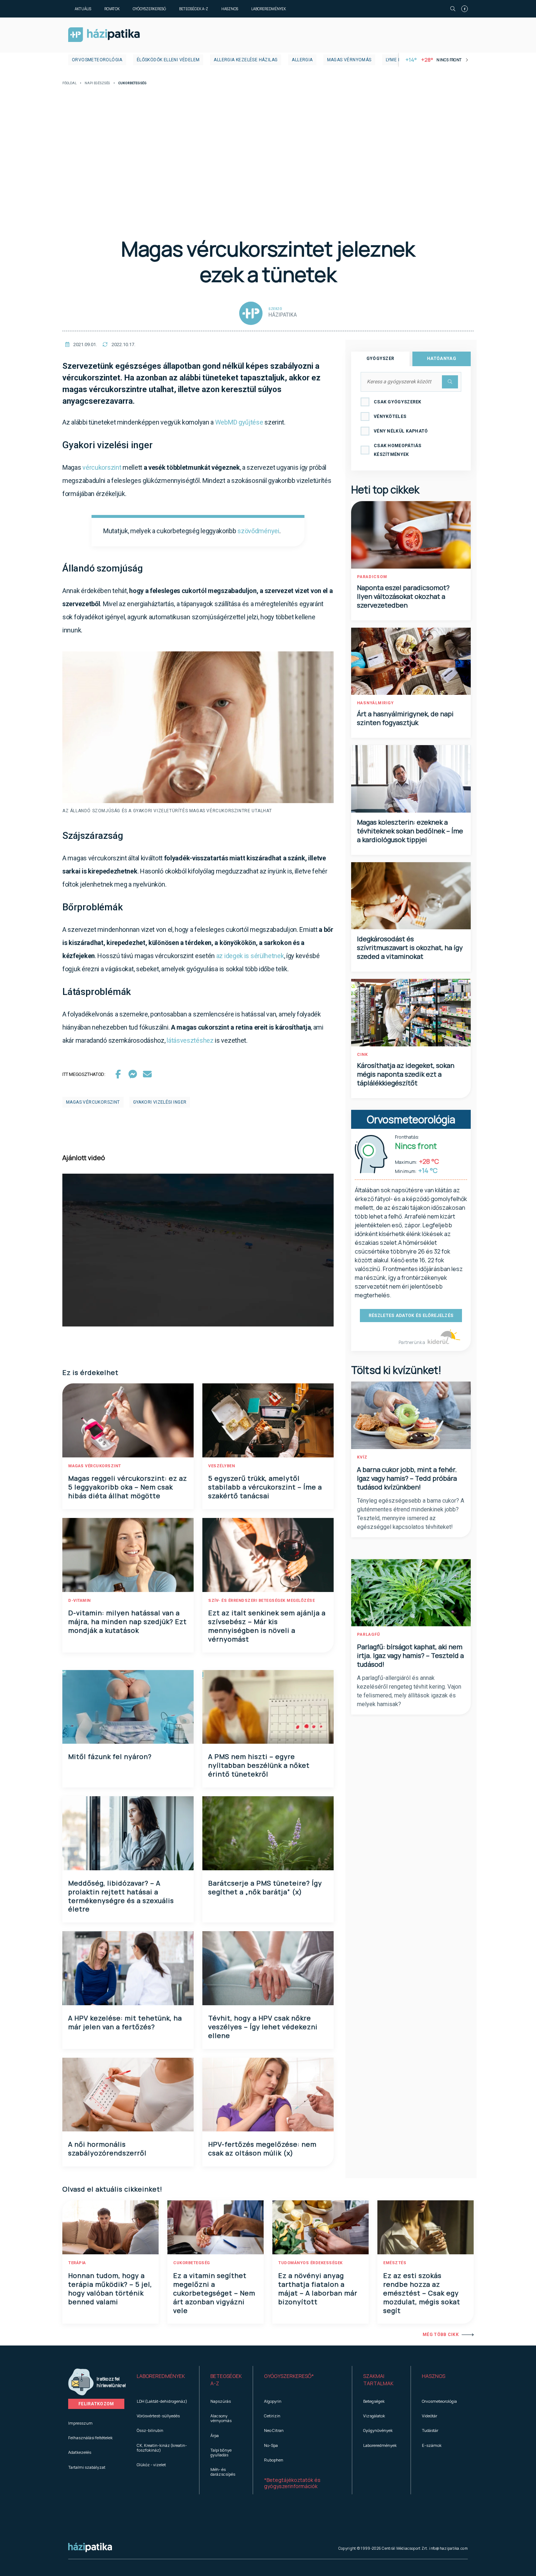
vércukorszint (102, 467)
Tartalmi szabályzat (87, 2467)
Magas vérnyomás (349, 60)
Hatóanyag (442, 359)
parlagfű (368, 1634)
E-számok (432, 2445)
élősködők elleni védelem (168, 60)
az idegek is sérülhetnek (250, 956)
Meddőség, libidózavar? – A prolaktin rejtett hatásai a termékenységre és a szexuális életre (121, 1896)
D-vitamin (79, 1601)
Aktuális (83, 9)
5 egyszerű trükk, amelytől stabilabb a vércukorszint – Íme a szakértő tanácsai (265, 1487)
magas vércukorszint (93, 1102)
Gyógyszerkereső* (289, 2376)
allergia (302, 60)
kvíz (362, 1457)
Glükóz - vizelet (151, 2465)
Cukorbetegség (192, 2263)
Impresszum (80, 2423)
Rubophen (274, 2460)
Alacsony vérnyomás (221, 2418)
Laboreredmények (269, 9)
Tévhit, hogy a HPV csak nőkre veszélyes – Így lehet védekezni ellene (263, 2027)
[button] (162, 2380)
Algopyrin (273, 2401)
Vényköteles (390, 417)
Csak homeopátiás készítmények (398, 450)
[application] (198, 1250)
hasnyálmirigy (375, 703)
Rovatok (112, 9)
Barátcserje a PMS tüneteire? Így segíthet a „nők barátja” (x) (265, 1887)
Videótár (430, 2416)
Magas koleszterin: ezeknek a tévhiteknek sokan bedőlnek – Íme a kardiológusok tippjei (410, 831)
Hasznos (230, 9)
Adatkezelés (80, 2452)
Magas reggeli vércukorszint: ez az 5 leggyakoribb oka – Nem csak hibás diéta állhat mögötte (128, 1487)
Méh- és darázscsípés (223, 2472)
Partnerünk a (412, 1342)
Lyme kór (397, 60)
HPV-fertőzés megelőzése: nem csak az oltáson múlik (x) (262, 2149)
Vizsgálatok (374, 2416)
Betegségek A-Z (194, 9)
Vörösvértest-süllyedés (158, 2416)
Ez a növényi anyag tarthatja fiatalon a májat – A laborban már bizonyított (318, 2289)
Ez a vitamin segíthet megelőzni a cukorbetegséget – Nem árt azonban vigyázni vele (214, 2293)
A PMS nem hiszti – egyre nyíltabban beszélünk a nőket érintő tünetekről (259, 1765)
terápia (77, 2263)
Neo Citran (274, 2430)
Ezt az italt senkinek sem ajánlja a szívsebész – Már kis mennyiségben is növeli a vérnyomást (267, 1626)
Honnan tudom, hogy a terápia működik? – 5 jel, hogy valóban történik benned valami (110, 2289)
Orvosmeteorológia (97, 60)
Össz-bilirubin (150, 2430)
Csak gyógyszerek (398, 402)
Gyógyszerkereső (149, 9)
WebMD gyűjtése (239, 422)
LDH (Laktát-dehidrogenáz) (162, 2401)
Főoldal (69, 83)
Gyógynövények (378, 2430)
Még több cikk (441, 2335)
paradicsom (372, 577)
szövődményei (258, 531)
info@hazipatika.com (448, 2548)
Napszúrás (221, 2401)
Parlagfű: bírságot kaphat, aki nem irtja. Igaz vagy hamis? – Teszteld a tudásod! (410, 1655)
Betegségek (374, 2401)
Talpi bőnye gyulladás (221, 2452)
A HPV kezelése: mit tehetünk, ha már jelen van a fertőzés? (125, 2022)
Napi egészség (97, 83)
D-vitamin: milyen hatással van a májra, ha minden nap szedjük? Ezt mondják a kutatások (127, 1622)
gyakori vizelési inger (160, 1102)
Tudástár (430, 2430)
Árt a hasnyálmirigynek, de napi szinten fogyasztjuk (405, 718)
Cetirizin (272, 2416)
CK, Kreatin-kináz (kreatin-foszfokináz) (162, 2448)
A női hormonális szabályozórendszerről (107, 2149)
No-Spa (271, 2445)
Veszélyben (222, 1466)
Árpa (215, 2435)
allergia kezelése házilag (246, 60)
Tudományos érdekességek (310, 2263)
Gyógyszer (380, 359)
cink (362, 1055)
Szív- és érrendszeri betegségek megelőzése (261, 1601)
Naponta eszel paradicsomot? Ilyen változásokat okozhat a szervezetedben (403, 596)
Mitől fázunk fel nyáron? (110, 1756)
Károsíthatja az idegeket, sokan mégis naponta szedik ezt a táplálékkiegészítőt (406, 1074)
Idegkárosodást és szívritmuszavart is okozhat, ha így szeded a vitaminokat (410, 948)
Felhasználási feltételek (90, 2438)
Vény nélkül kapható (401, 431)
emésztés (395, 2263)
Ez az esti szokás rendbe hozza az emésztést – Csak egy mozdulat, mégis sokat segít (422, 2293)
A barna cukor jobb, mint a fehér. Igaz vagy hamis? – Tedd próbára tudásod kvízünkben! (407, 1478)
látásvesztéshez (190, 1040)
